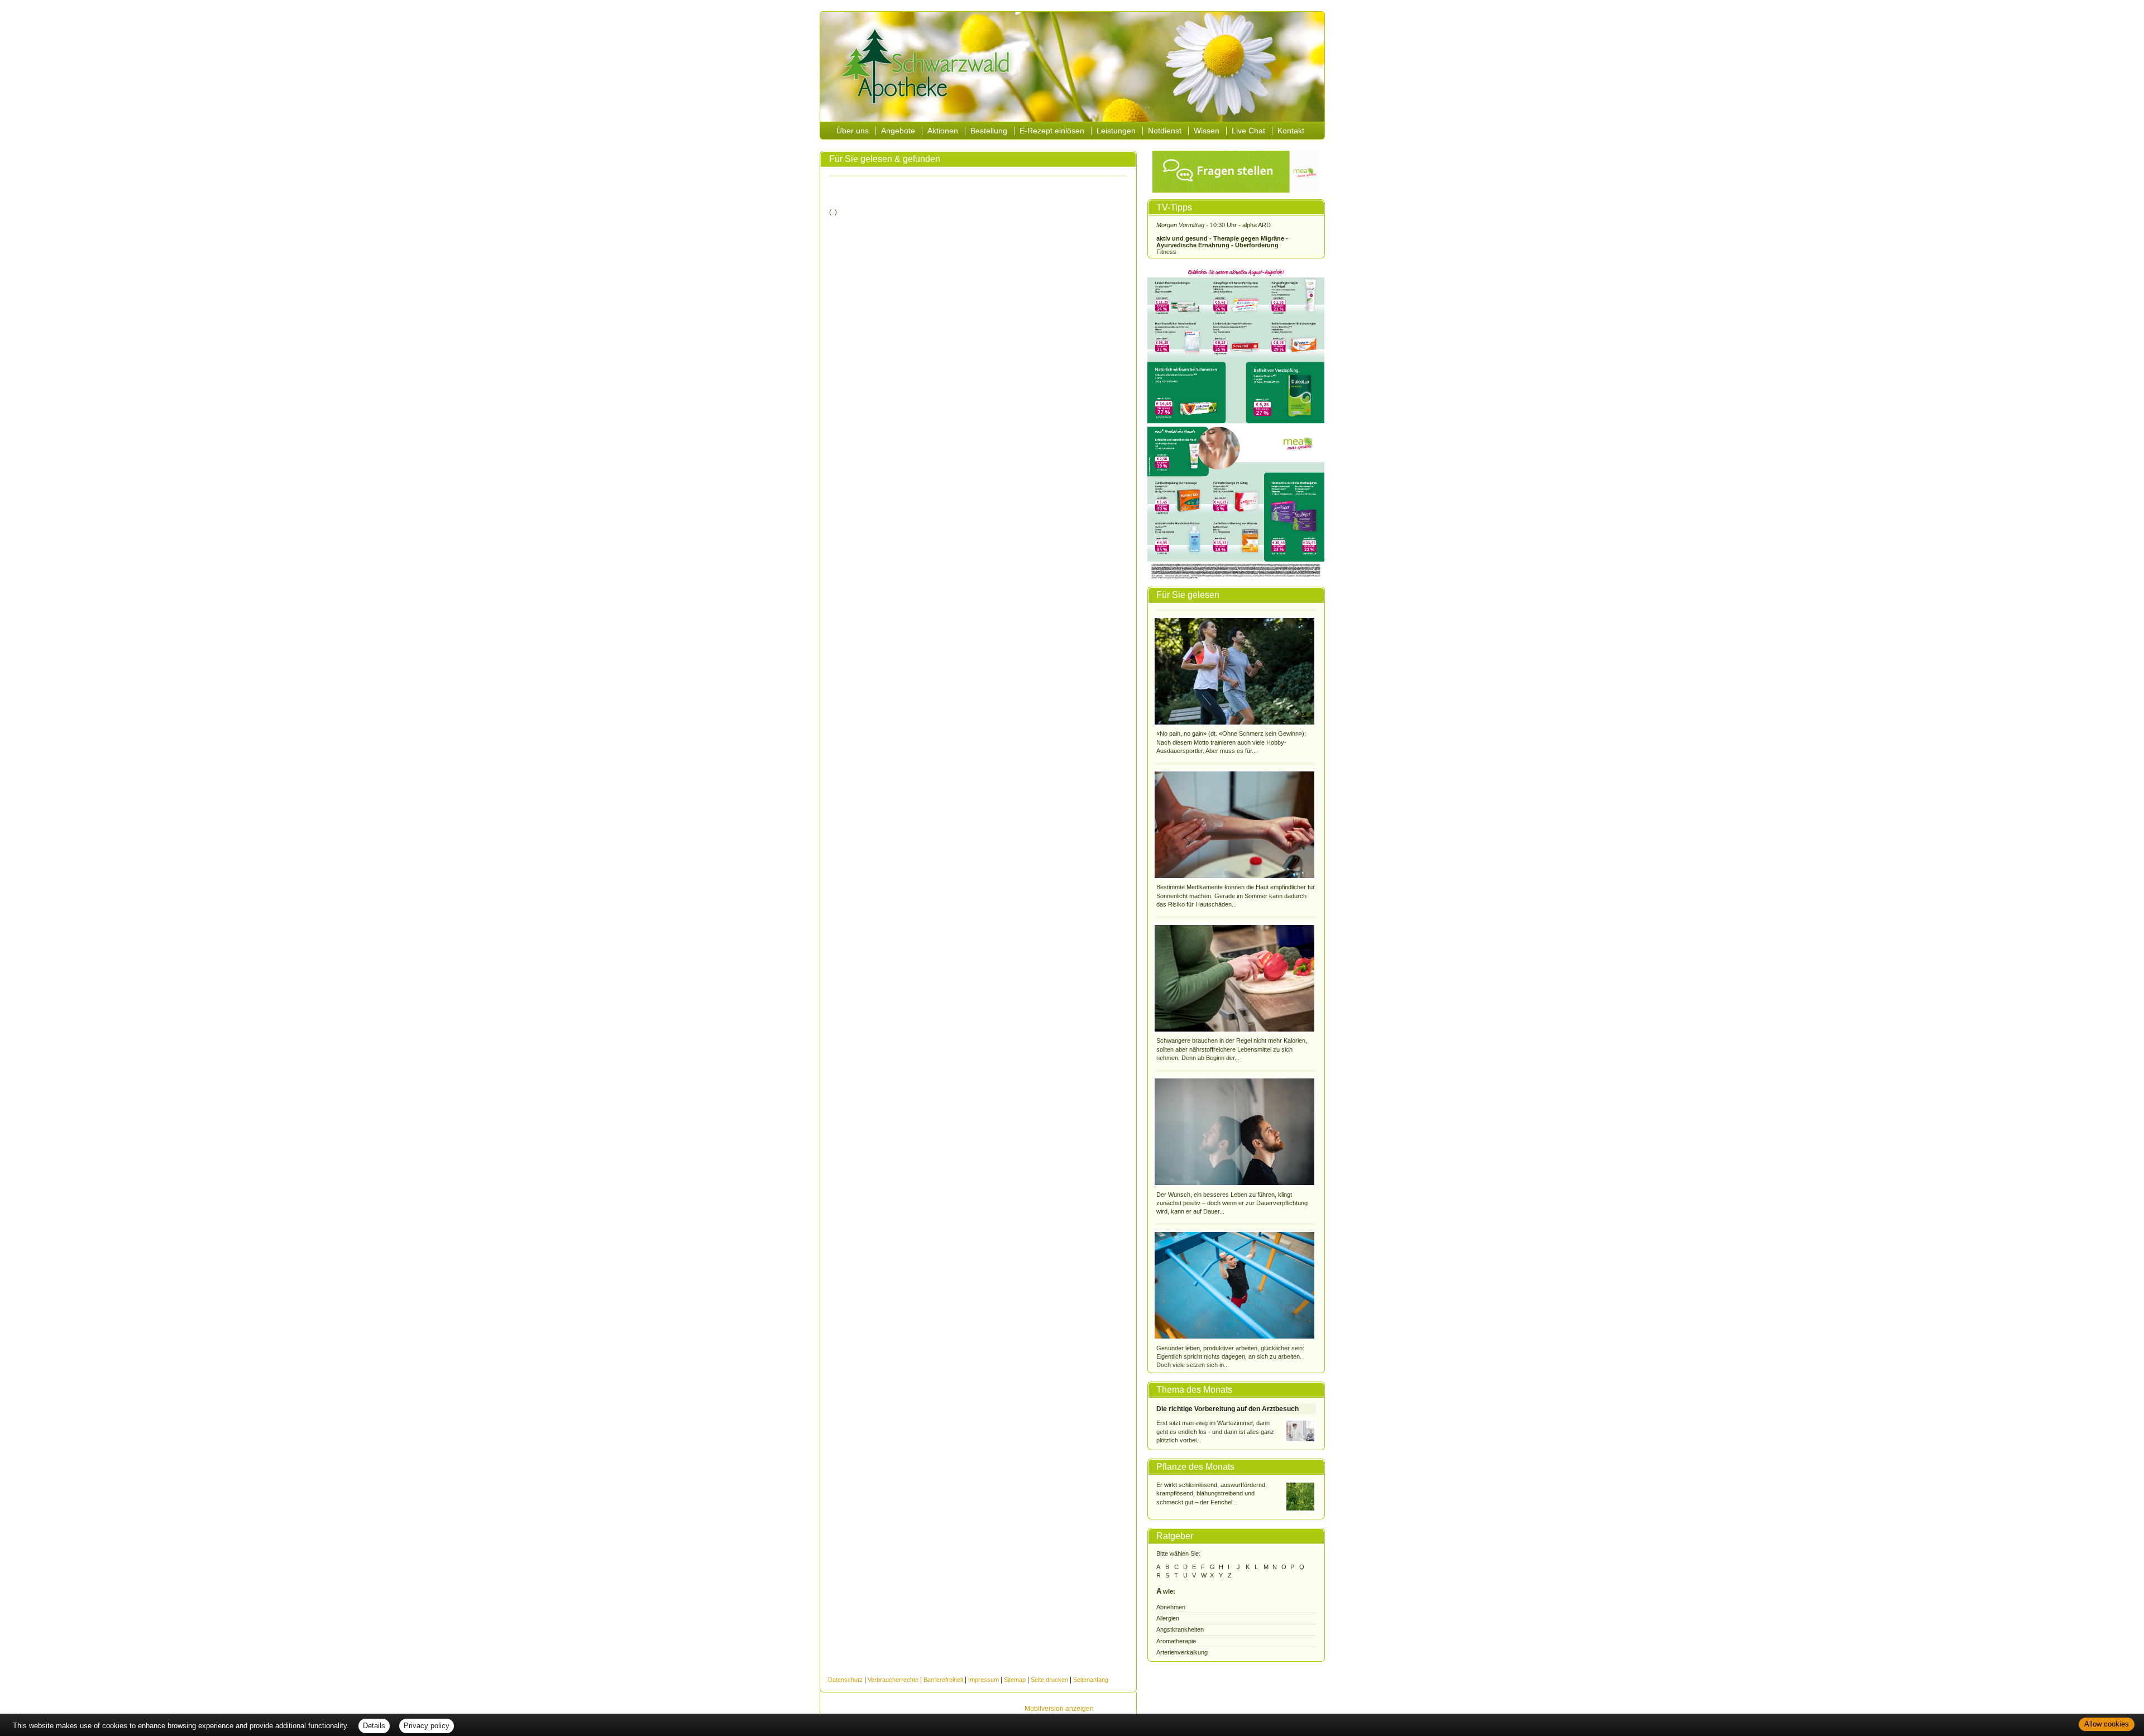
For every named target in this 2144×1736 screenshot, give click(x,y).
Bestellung (989, 131)
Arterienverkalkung (1182, 1652)
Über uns (853, 131)
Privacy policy (427, 1726)
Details (374, 1726)
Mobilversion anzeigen (1059, 1709)
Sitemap (1015, 1680)
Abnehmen (1171, 1607)
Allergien (1168, 1618)
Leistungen (1116, 131)
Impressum (984, 1680)
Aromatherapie (1176, 1641)
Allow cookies (2107, 1724)
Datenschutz (845, 1680)
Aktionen (943, 131)
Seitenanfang (1091, 1680)
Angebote (898, 131)
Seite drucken (1049, 1680)
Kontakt (1291, 131)
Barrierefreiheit (943, 1680)
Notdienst (1165, 131)
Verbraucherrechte (893, 1680)
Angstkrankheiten (1180, 1629)
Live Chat (1248, 131)
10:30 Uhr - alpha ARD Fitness (1222, 238)
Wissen (1207, 131)
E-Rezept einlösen (1052, 131)
